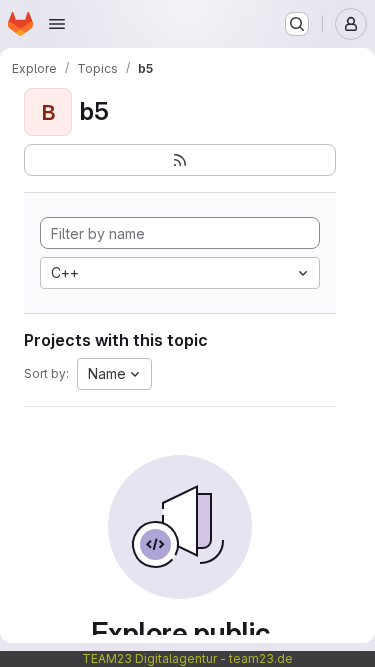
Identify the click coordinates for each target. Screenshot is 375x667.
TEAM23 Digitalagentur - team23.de (187, 658)
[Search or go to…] (297, 24)
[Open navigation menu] (57, 24)
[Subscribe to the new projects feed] (180, 160)
